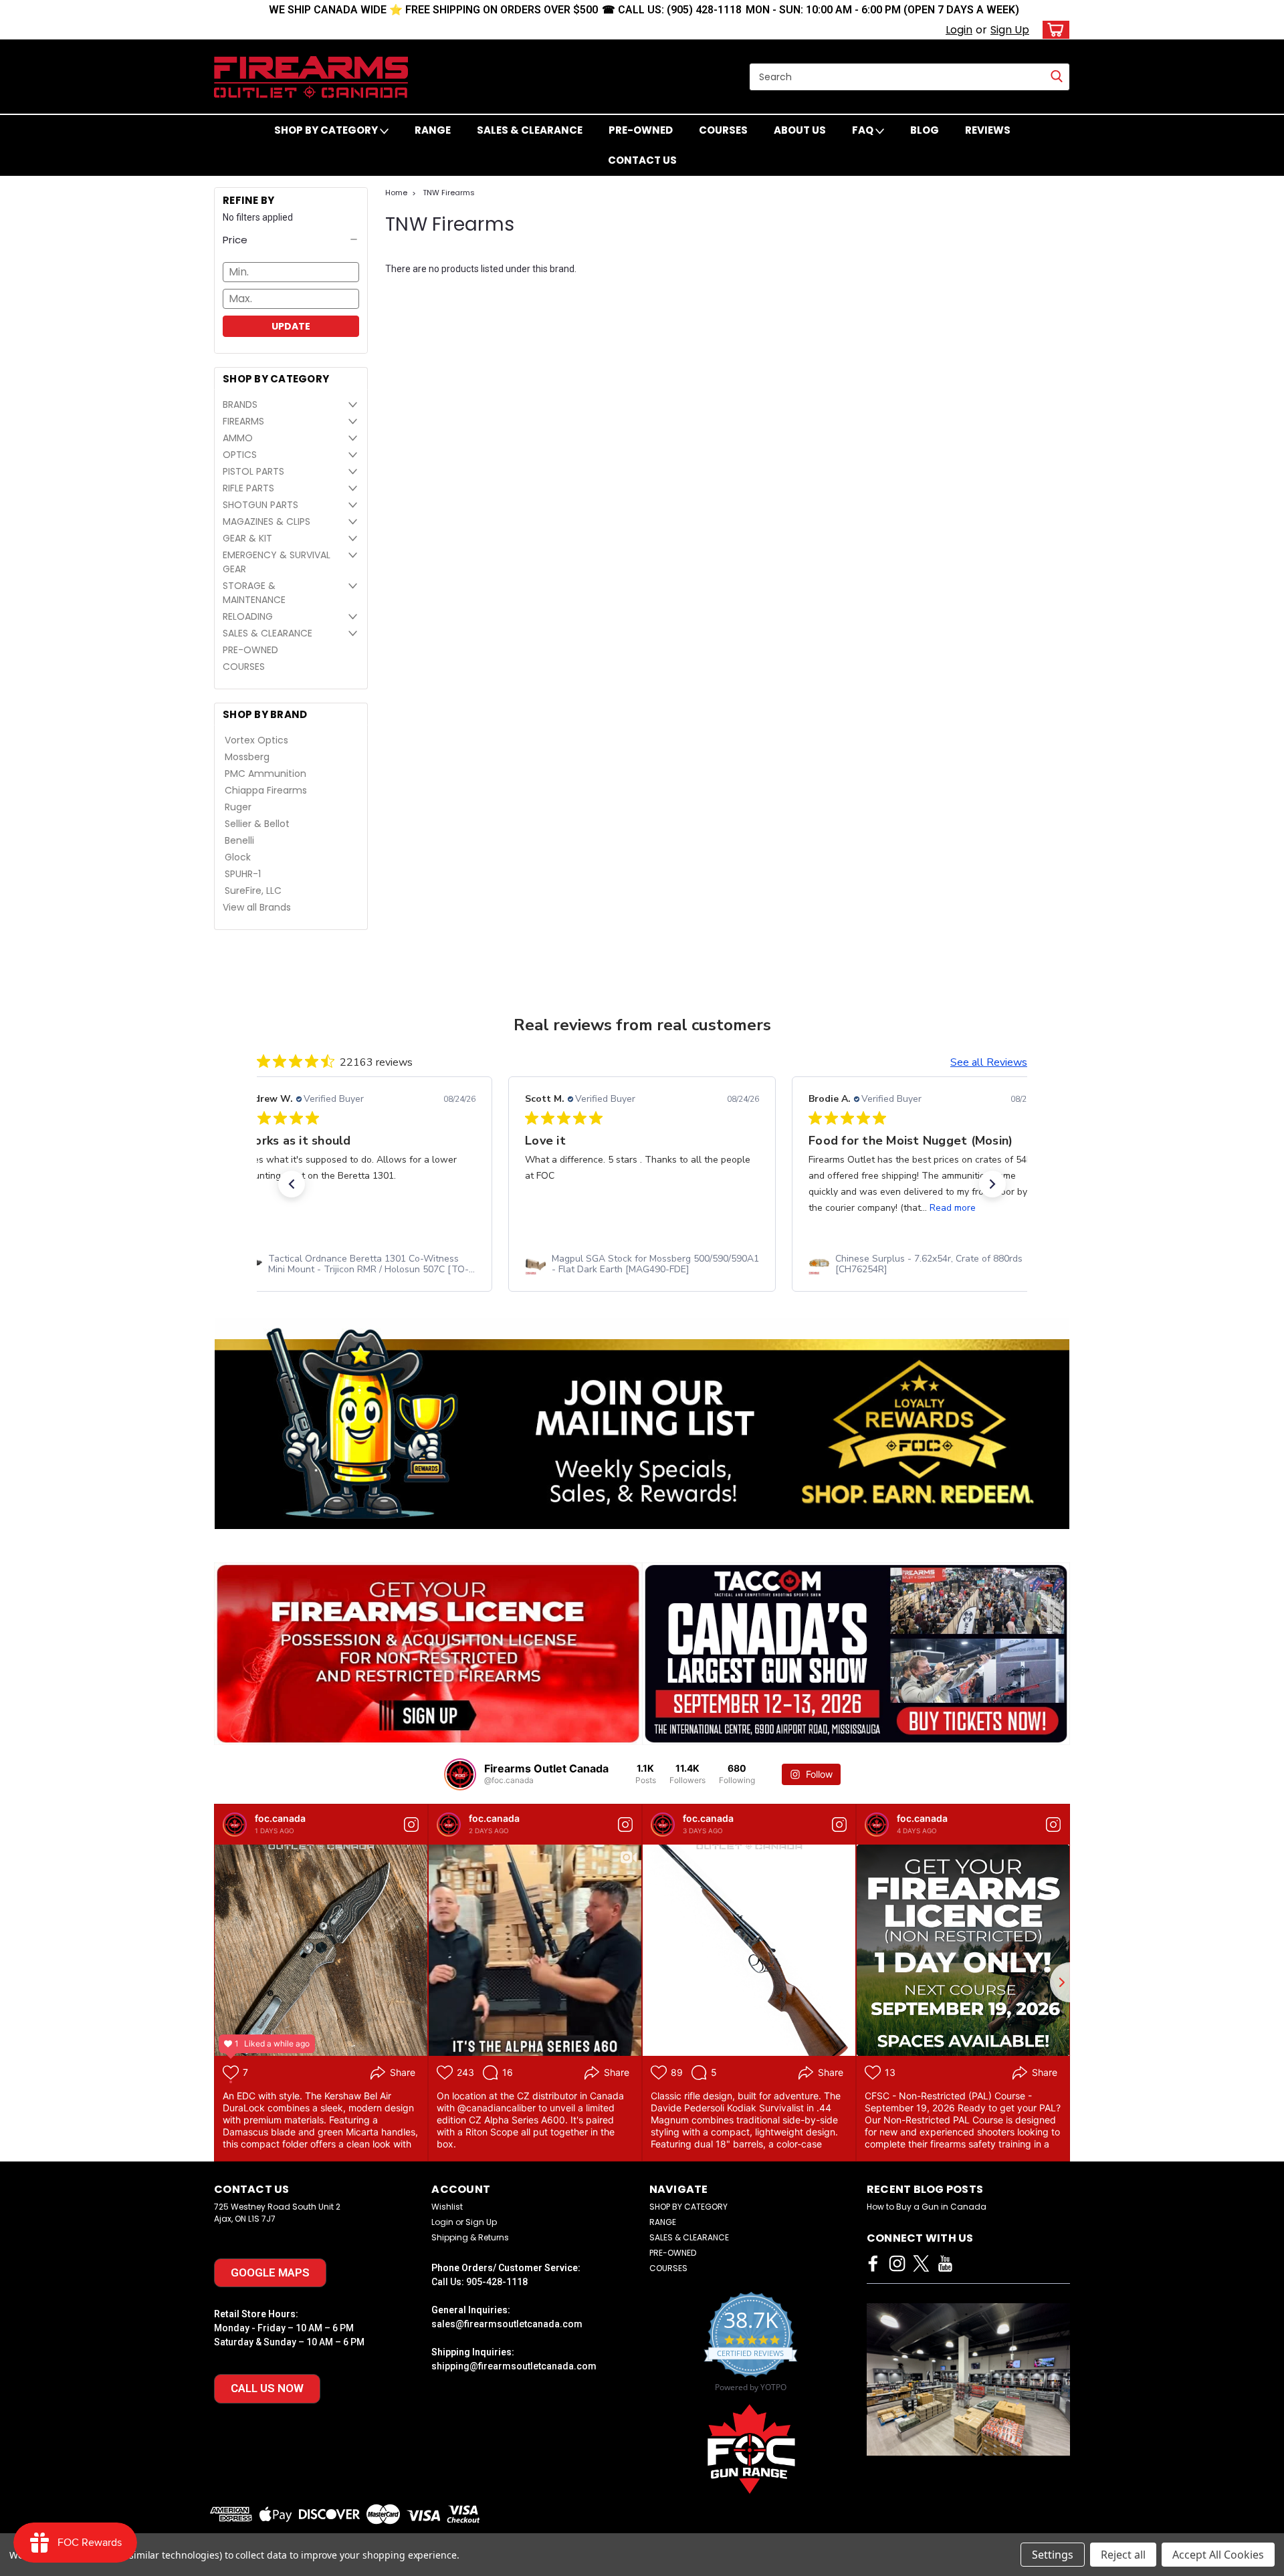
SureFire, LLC (253, 891)
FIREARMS (243, 421)
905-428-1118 (497, 2282)
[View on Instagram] (411, 1825)
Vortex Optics (256, 740)
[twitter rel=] (921, 2263)
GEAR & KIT (247, 538)
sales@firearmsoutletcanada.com (507, 2324)
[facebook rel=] (873, 2263)
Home (396, 193)
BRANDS (240, 404)
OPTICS (240, 455)
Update (291, 326)
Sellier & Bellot (257, 824)
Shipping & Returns (470, 2237)
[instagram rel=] (897, 2263)
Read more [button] (953, 1208)
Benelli (239, 840)
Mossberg (247, 757)
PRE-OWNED (641, 130)
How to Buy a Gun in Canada (927, 2207)
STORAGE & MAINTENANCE (254, 593)
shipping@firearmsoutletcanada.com (514, 2366)
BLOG (925, 130)
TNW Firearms (449, 193)
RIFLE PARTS (248, 488)
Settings (1053, 2555)
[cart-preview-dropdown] (1053, 30)
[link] (358, 1264)
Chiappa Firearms (266, 790)
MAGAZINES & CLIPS (266, 521)
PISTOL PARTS (253, 471)
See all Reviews (989, 1062)
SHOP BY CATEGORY (327, 130)
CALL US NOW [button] (267, 2388)
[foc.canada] (235, 1825)
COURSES (723, 130)
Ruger (238, 807)
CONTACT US (642, 160)
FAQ (864, 130)
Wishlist (447, 2207)
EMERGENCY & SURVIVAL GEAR (277, 562)
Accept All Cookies (1218, 2555)
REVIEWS (988, 130)
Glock (238, 857)
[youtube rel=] (945, 2263)
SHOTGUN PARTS (260, 505)
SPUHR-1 (243, 874)
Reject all (1123, 2555)
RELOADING (248, 616)
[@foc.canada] (460, 1774)
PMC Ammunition (265, 774)
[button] (291, 240)
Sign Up (1010, 30)
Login (959, 30)
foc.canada (280, 1818)
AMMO (238, 438)
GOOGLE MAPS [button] (270, 2272)
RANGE (433, 130)
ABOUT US (800, 130)
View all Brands (257, 907)
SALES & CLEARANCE (530, 130)
